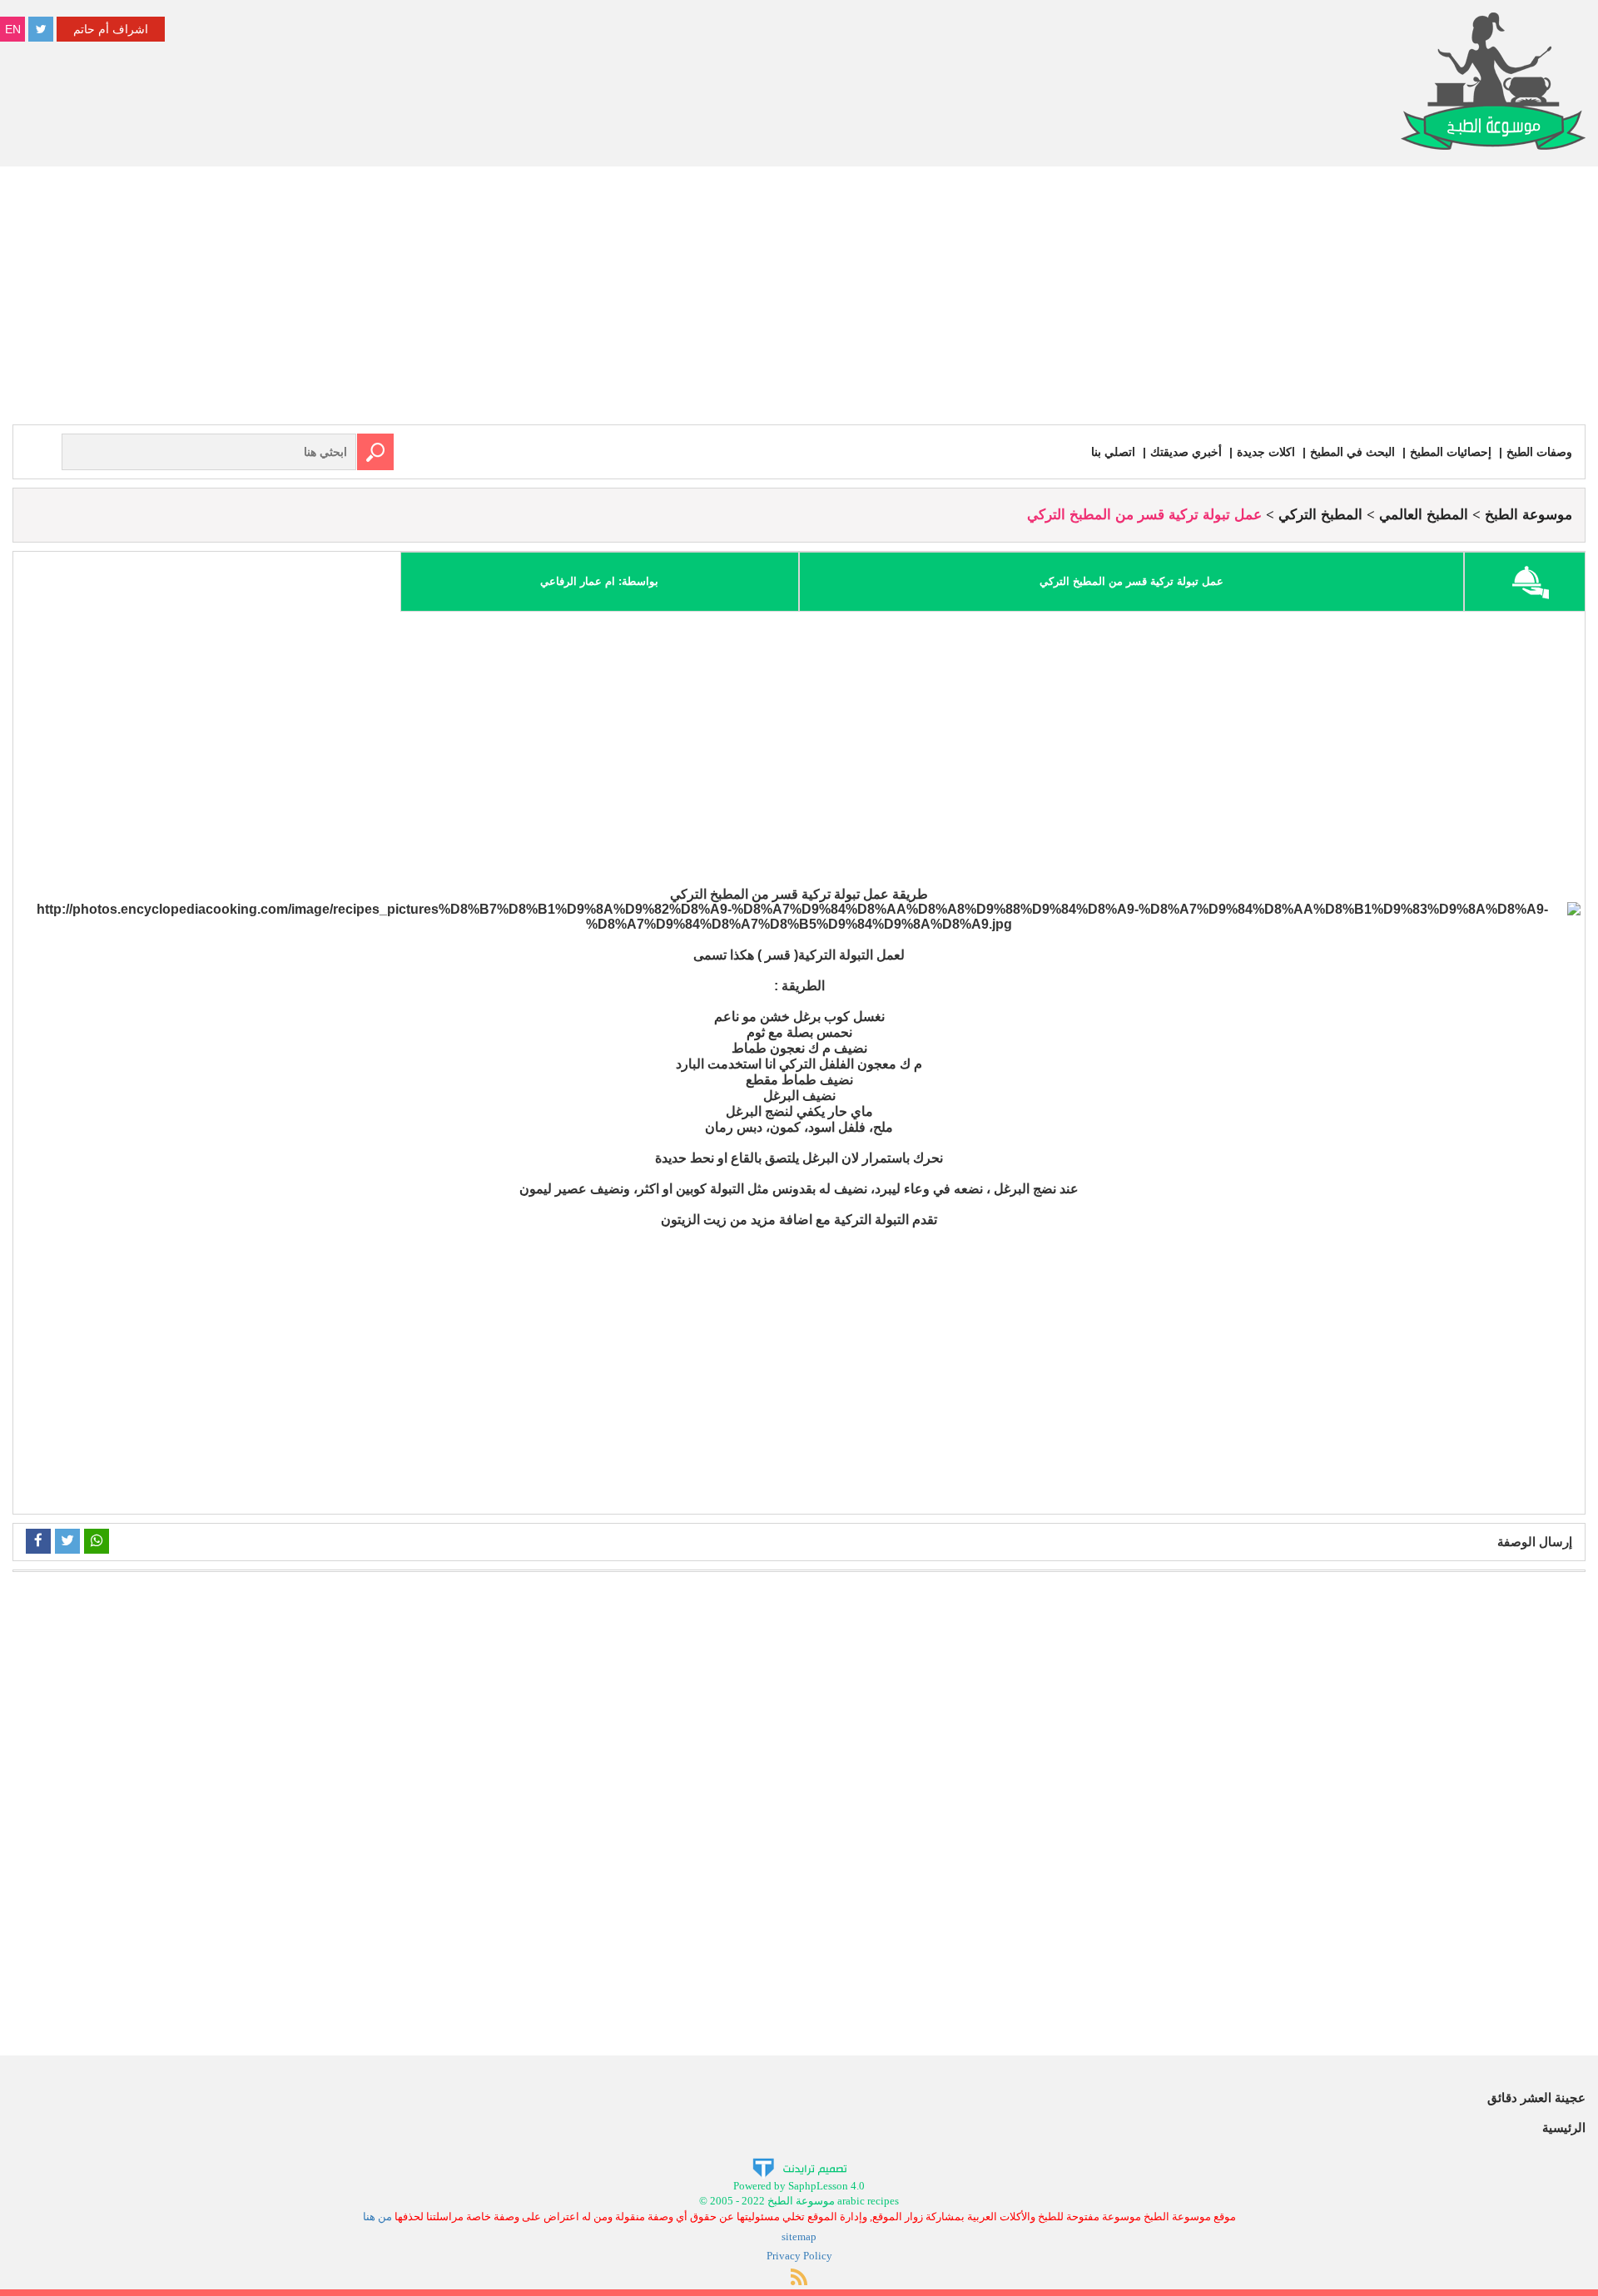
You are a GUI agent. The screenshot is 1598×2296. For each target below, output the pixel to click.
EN (13, 29)
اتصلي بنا (1113, 452)
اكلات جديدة (1266, 452)
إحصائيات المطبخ (1451, 452)
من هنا (377, 2217)
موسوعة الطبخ (1529, 515)
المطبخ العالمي (1424, 515)
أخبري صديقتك (1186, 452)
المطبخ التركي (1320, 515)
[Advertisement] (799, 300)
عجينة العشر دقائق (1536, 2098)
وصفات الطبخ (1539, 452)
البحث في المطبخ (1352, 452)
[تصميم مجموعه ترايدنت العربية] (799, 2167)
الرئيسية (1564, 2127)
